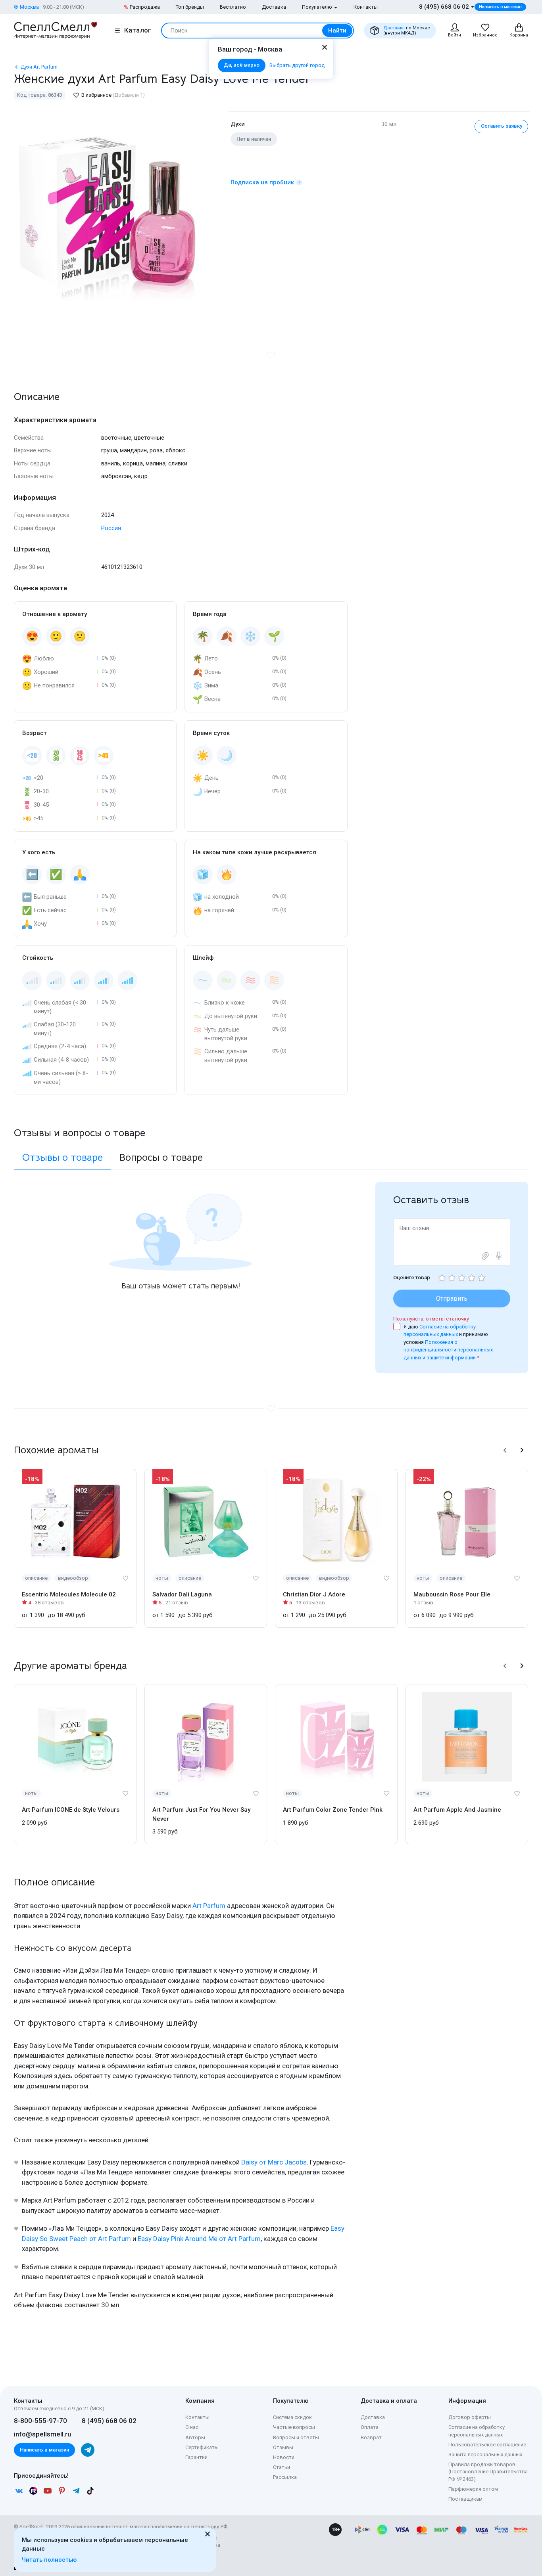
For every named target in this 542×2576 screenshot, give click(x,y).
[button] (505, 1450)
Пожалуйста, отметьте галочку (431, 1319)
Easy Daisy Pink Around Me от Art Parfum (199, 2239)
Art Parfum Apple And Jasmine (457, 1810)
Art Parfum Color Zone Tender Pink (333, 1810)
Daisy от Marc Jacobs (274, 2162)
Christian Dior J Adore (314, 1594)
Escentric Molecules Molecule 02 (69, 1594)
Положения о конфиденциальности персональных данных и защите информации (448, 1350)
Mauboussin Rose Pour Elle (452, 1594)
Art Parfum (209, 1906)
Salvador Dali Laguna (182, 1594)
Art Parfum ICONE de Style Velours (71, 1810)
